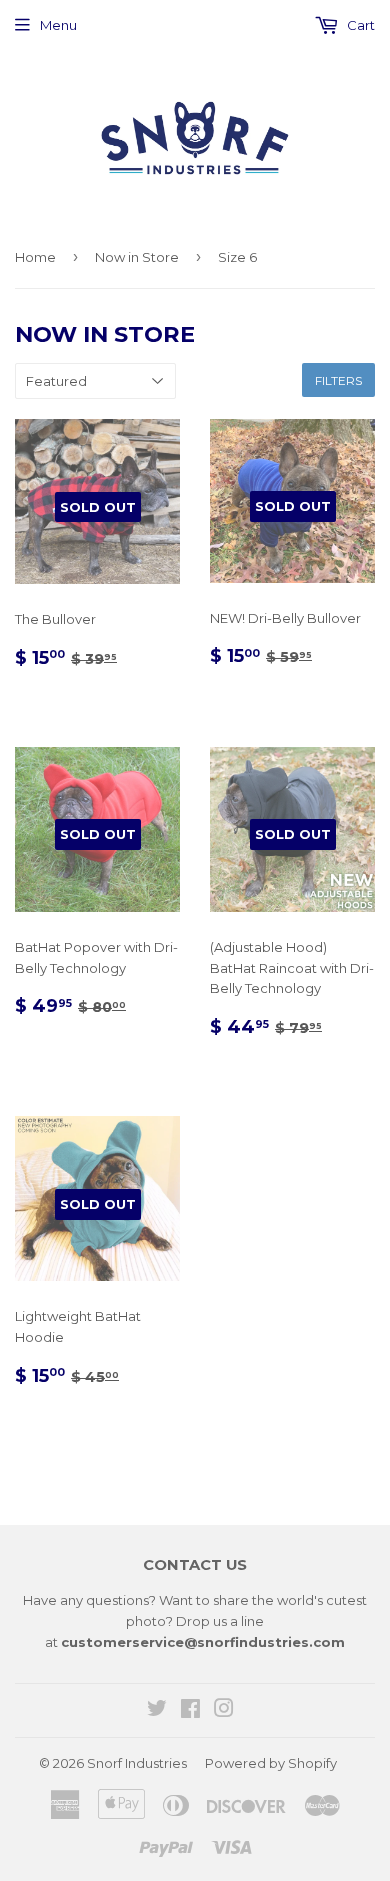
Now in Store (137, 257)
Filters (338, 380)
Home (35, 257)
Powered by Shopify (271, 1763)
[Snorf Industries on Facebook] (190, 1711)
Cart (359, 25)
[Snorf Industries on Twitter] (157, 1711)
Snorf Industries (137, 1763)
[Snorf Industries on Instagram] (224, 1711)
